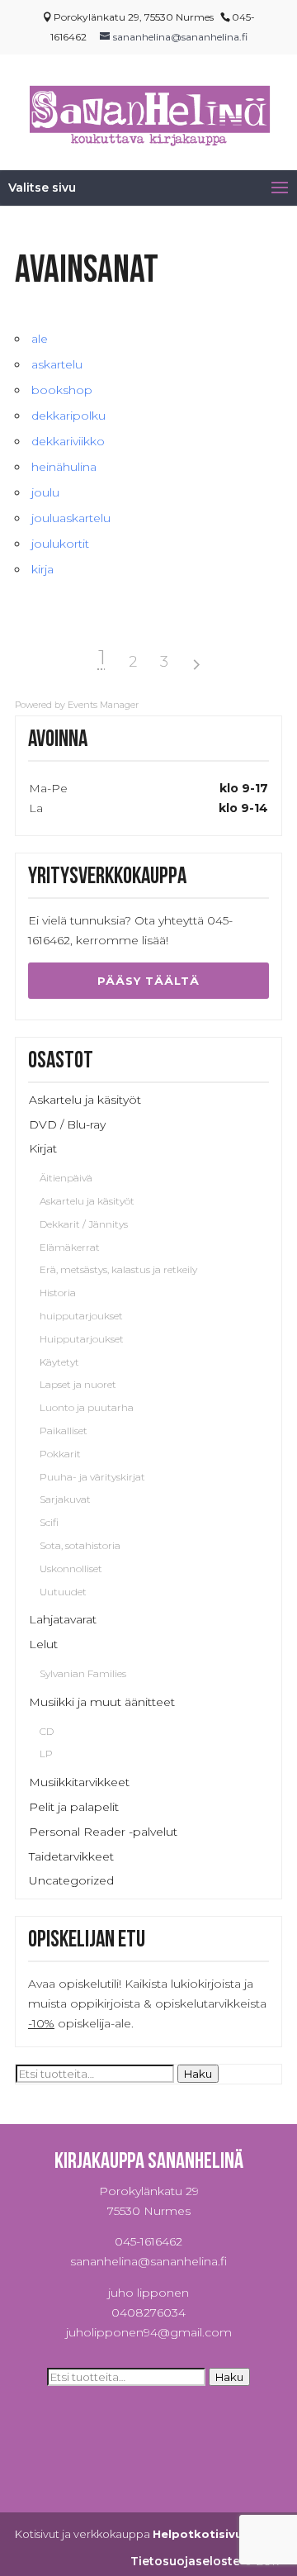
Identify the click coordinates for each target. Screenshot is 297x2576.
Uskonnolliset (71, 1568)
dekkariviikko (68, 441)
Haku (198, 2074)
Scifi (49, 1522)
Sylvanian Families (83, 1673)
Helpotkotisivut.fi (206, 2534)
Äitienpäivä (66, 1178)
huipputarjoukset (81, 1316)
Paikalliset (64, 1431)
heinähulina (64, 467)
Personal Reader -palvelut (103, 1832)
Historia (58, 1293)
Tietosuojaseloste (185, 2561)
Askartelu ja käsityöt (85, 1100)
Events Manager (103, 705)
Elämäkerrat (70, 1247)
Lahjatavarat (63, 1619)
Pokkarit (60, 1454)
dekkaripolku (68, 416)
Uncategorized (71, 1880)
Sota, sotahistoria (80, 1545)
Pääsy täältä (148, 981)
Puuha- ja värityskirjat (92, 1477)
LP (46, 1754)
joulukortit (60, 544)
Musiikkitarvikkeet (79, 1782)
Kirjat (43, 1148)
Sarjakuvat (65, 1499)
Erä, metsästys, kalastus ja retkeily (118, 1269)
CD (47, 1731)
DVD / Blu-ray (67, 1124)
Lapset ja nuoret (78, 1384)
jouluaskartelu (71, 518)
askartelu (57, 364)
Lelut (43, 1644)
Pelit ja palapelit (74, 1807)
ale (40, 339)
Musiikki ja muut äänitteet (102, 1702)
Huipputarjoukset (82, 1339)
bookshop (62, 390)
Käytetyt (59, 1362)
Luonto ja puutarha (87, 1407)
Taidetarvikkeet (71, 1856)
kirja (42, 569)
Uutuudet (63, 1592)
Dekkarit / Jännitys (84, 1224)
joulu (45, 492)
